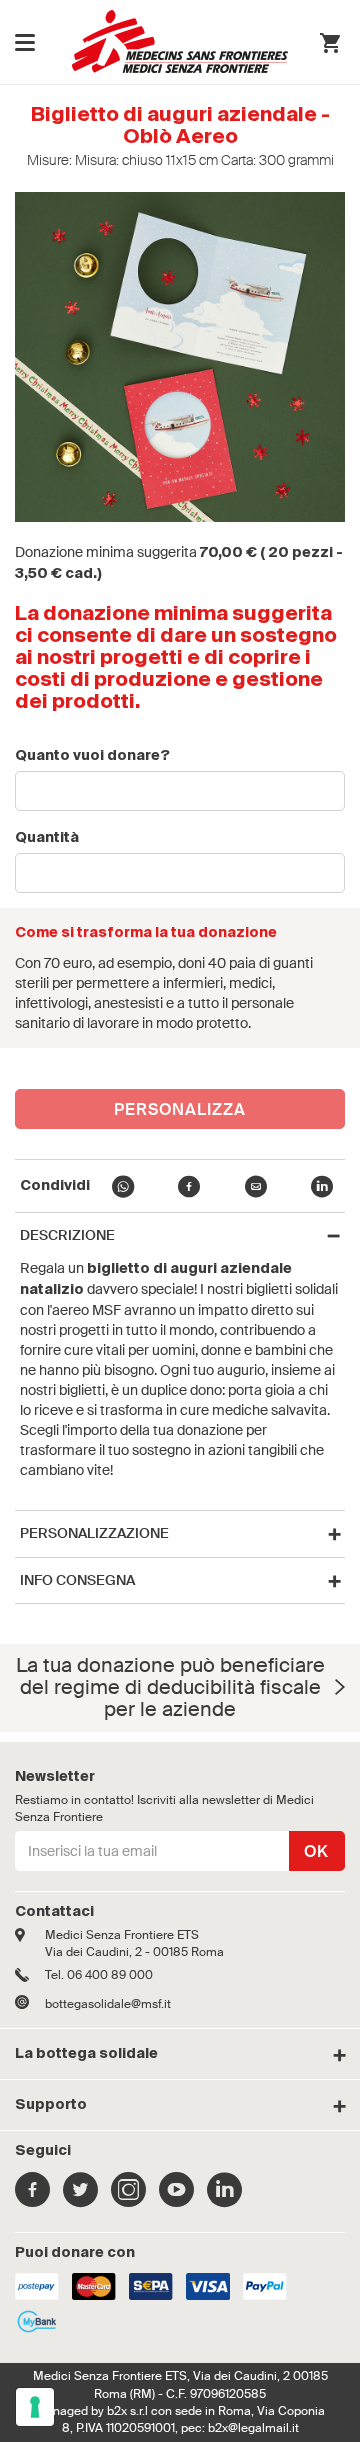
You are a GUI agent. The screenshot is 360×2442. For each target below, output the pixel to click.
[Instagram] (128, 2200)
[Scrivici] (30, 2004)
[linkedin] (322, 1190)
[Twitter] (80, 2200)
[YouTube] (176, 2200)
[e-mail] (256, 1190)
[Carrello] (330, 45)
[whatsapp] (123, 1190)
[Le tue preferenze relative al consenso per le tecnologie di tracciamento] (35, 2407)
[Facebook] (32, 2200)
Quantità (47, 838)
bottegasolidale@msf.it (108, 2004)
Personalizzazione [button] (94, 1533)
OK (316, 1851)
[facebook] (189, 1190)
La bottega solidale (86, 2054)
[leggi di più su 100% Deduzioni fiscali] (340, 1687)
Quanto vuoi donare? (92, 756)
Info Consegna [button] (77, 1580)
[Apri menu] (25, 42)
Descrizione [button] (67, 1235)
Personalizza (180, 1109)
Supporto (51, 2105)
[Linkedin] (224, 2200)
